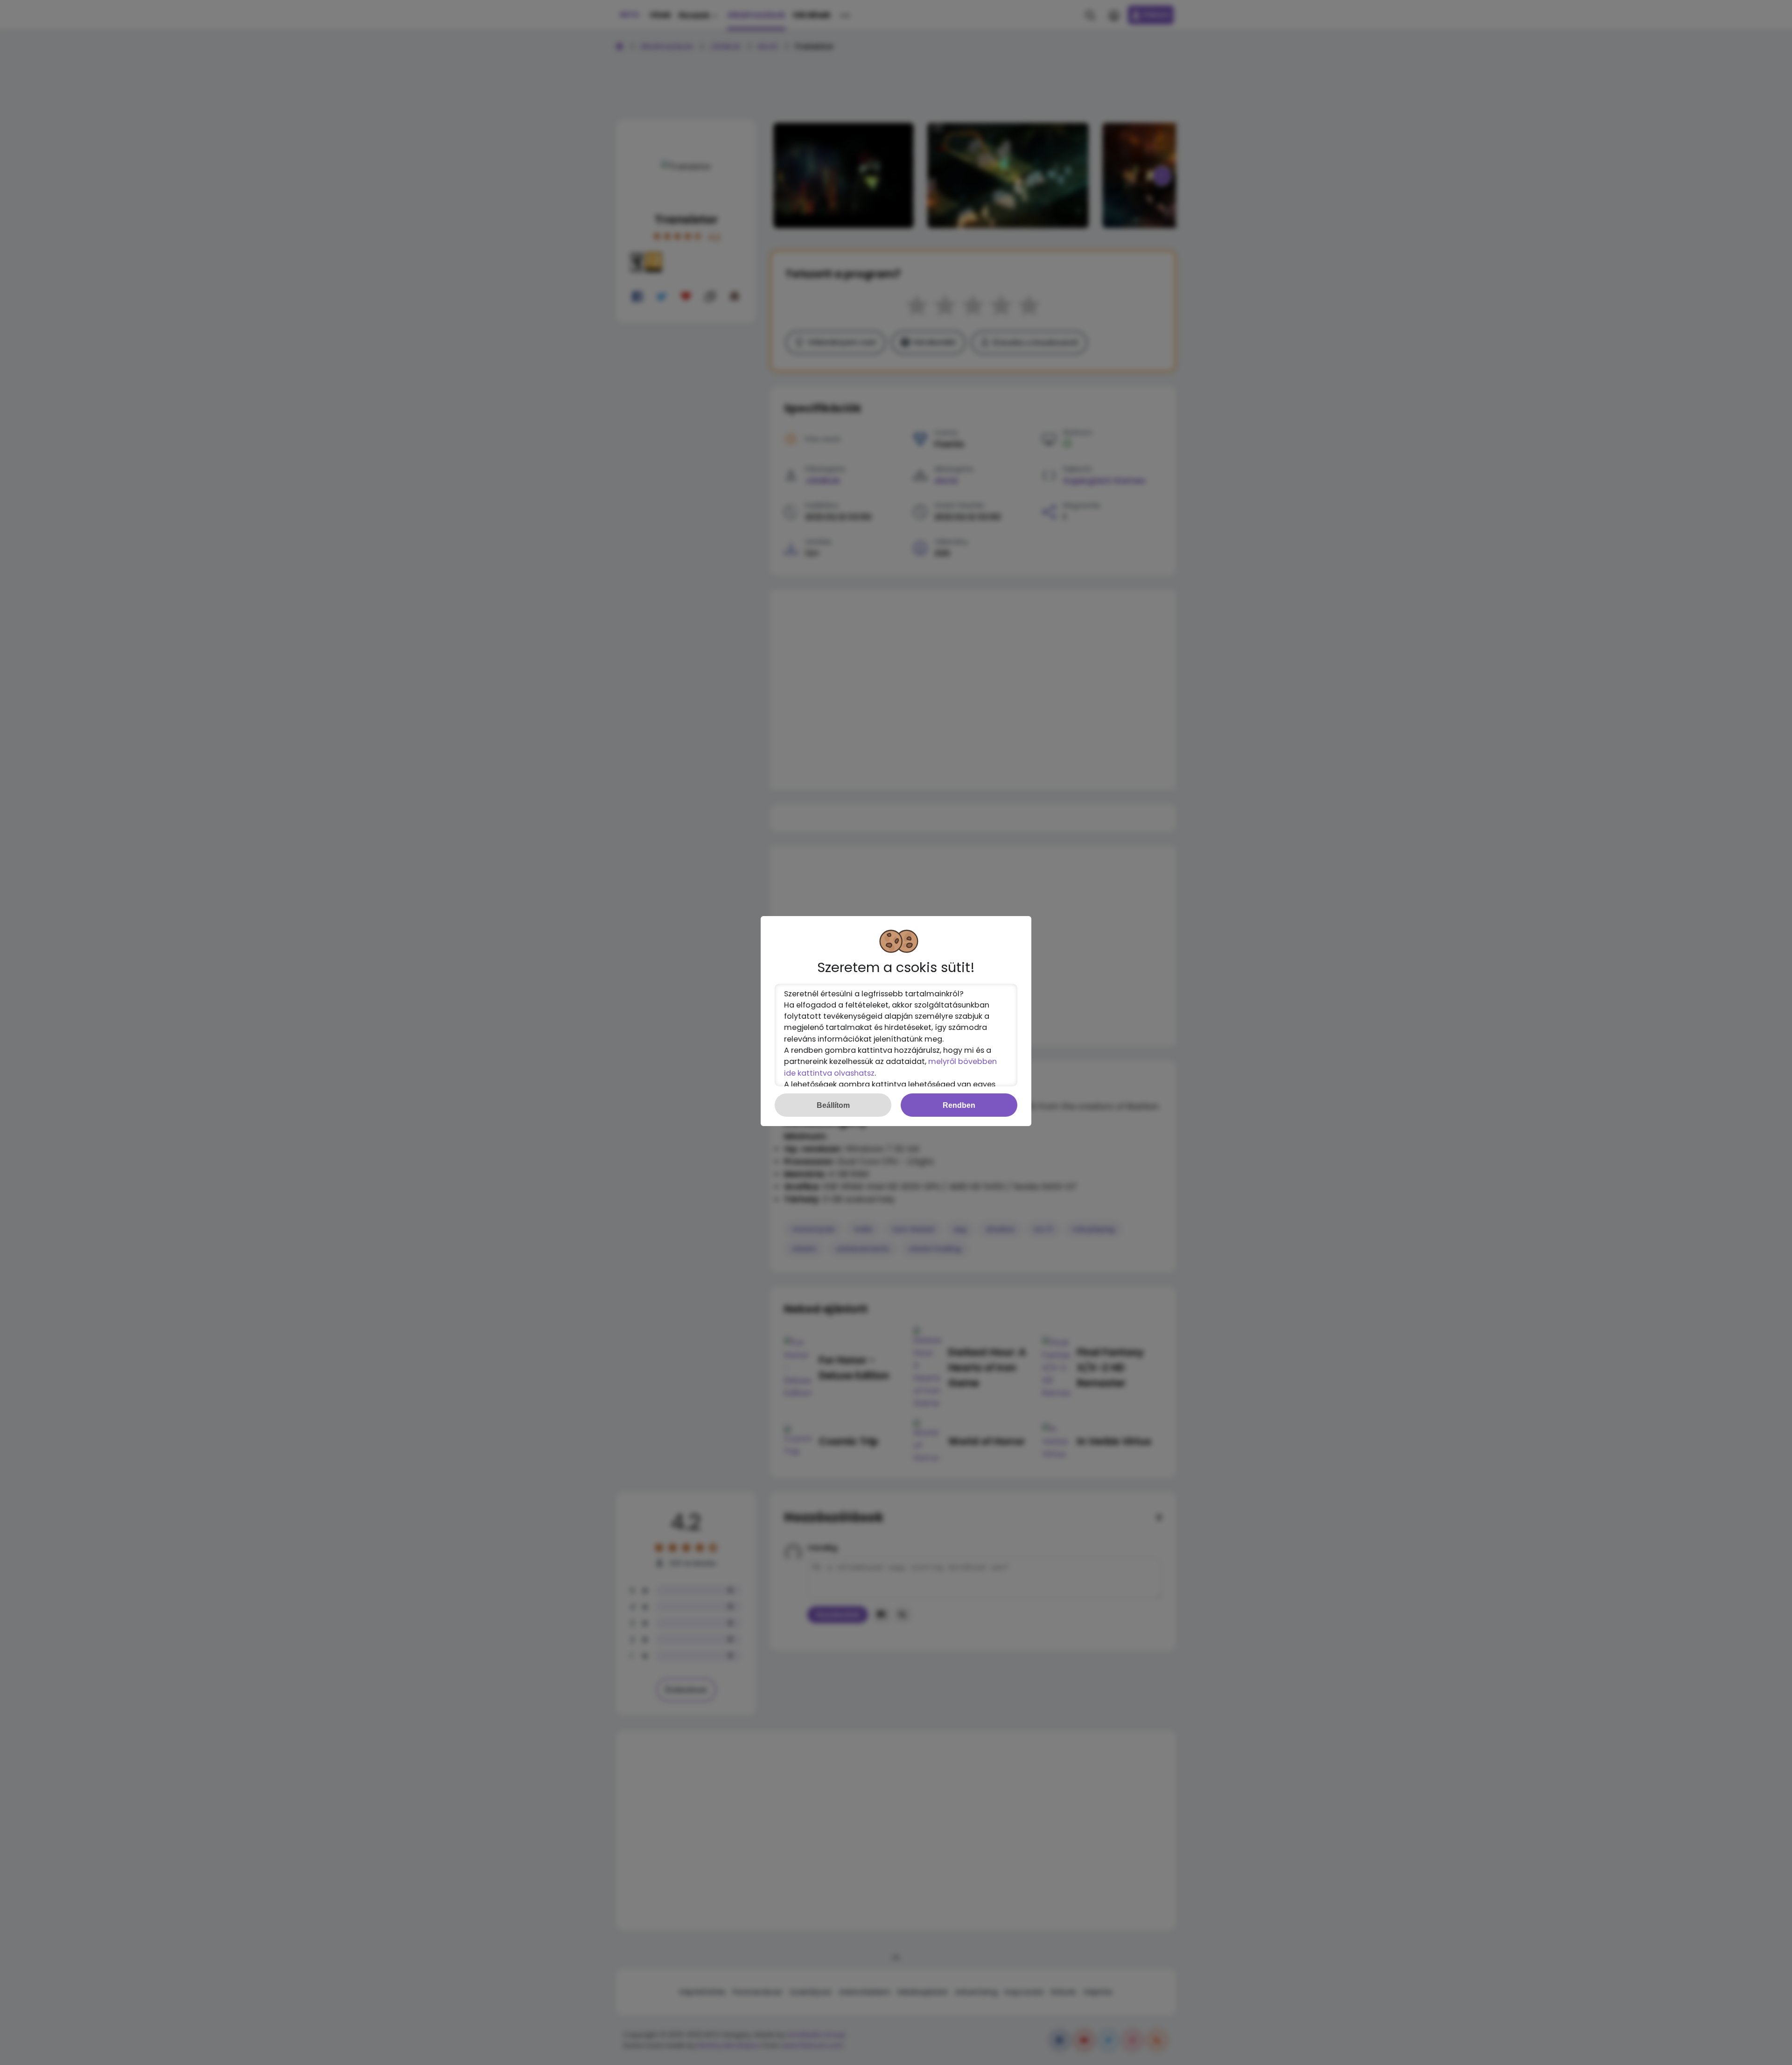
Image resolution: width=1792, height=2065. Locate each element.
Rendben (959, 1105)
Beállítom (833, 1105)
